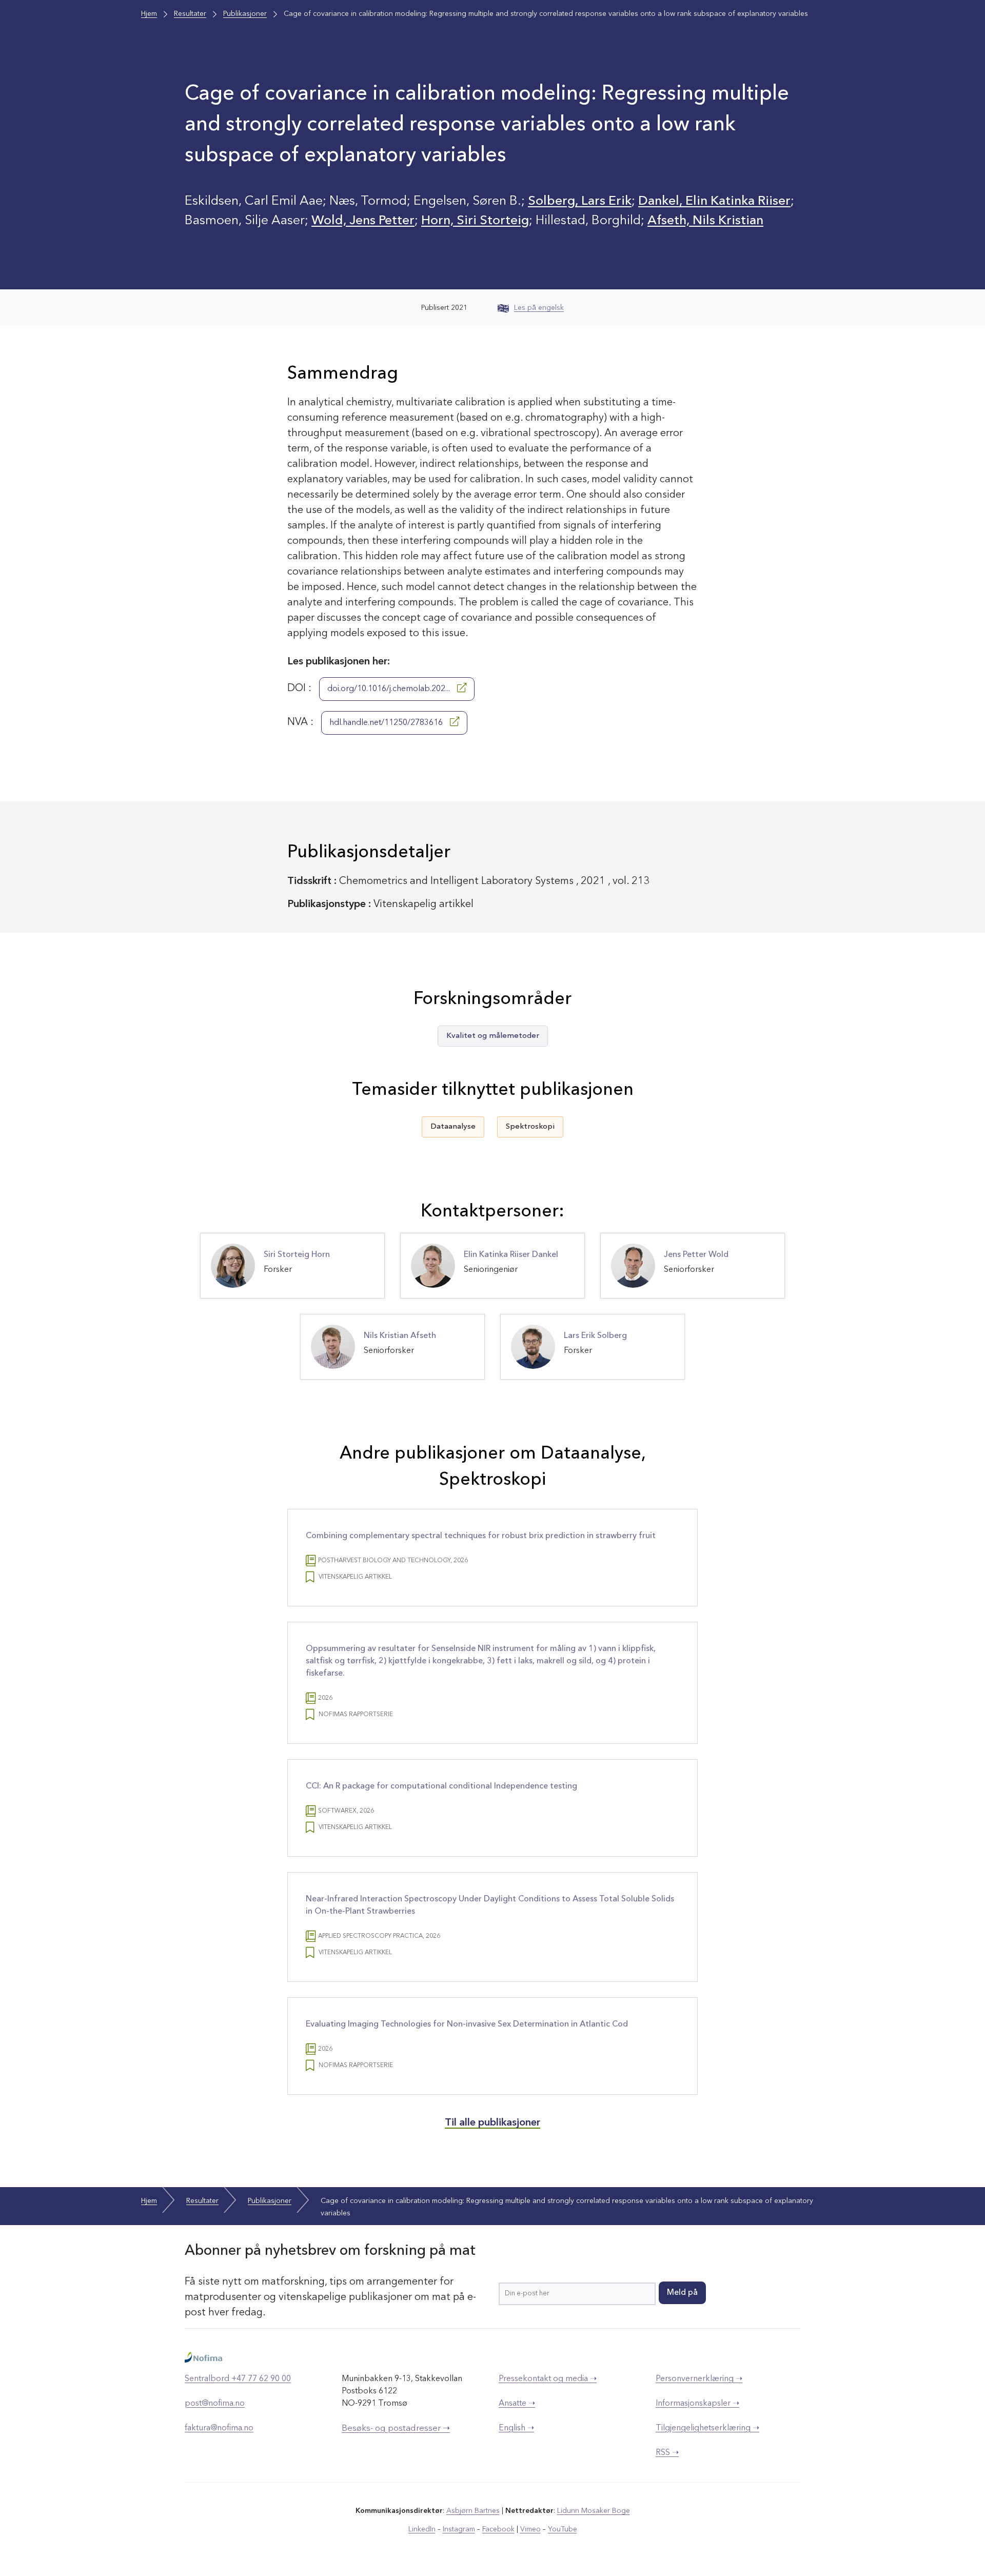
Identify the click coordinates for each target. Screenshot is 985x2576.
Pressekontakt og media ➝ (548, 2379)
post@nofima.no (215, 2404)
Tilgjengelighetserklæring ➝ (707, 2428)
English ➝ (516, 2428)
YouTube (563, 2529)
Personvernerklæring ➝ (699, 2379)
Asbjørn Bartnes (473, 2511)
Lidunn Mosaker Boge (594, 2511)
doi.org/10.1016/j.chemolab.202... (390, 689)
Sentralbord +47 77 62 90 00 (238, 2379)
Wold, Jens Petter (363, 221)
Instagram (459, 2529)
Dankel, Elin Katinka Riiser (714, 201)
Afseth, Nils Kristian (705, 221)
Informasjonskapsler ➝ (697, 2404)
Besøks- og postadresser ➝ (396, 2428)
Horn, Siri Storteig (475, 221)
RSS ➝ (667, 2453)
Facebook (498, 2529)
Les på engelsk (539, 308)
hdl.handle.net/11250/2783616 (387, 723)
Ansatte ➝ (517, 2404)
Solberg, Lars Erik (580, 201)
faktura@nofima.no (219, 2428)
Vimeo (530, 2529)
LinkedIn (422, 2529)
